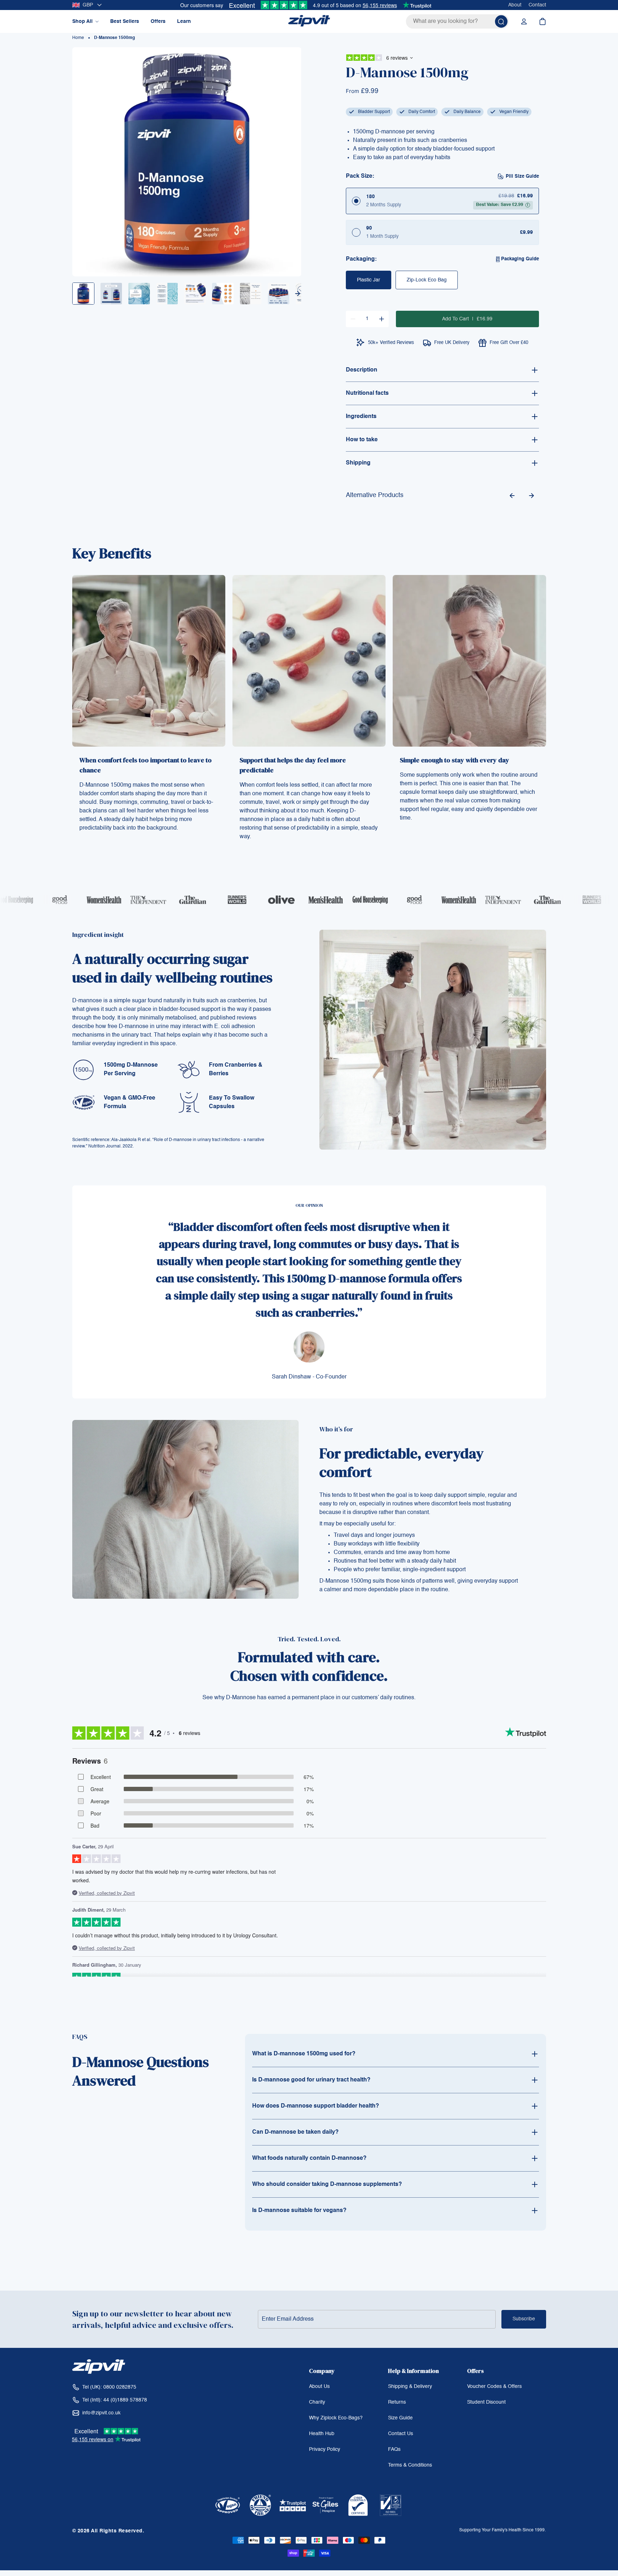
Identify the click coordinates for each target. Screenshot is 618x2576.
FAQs (394, 2449)
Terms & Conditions (410, 2465)
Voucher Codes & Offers (494, 2386)
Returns (397, 2402)
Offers (158, 21)
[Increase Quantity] (382, 319)
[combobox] (457, 21)
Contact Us (401, 2434)
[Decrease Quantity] (353, 319)
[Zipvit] (309, 21)
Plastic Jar (369, 280)
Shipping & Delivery (410, 2386)
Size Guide (400, 2418)
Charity (317, 2402)
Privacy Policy (325, 2449)
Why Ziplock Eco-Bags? (336, 2418)
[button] (298, 294)
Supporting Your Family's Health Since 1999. (502, 2530)
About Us (319, 2386)
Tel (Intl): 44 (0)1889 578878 (115, 2400)
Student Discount (486, 2402)
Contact (537, 5)
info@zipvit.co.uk (101, 2413)
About (515, 5)
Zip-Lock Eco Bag (427, 280)
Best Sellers (125, 21)
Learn (184, 21)
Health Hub (322, 2434)
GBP (88, 5)
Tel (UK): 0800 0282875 (109, 2387)
